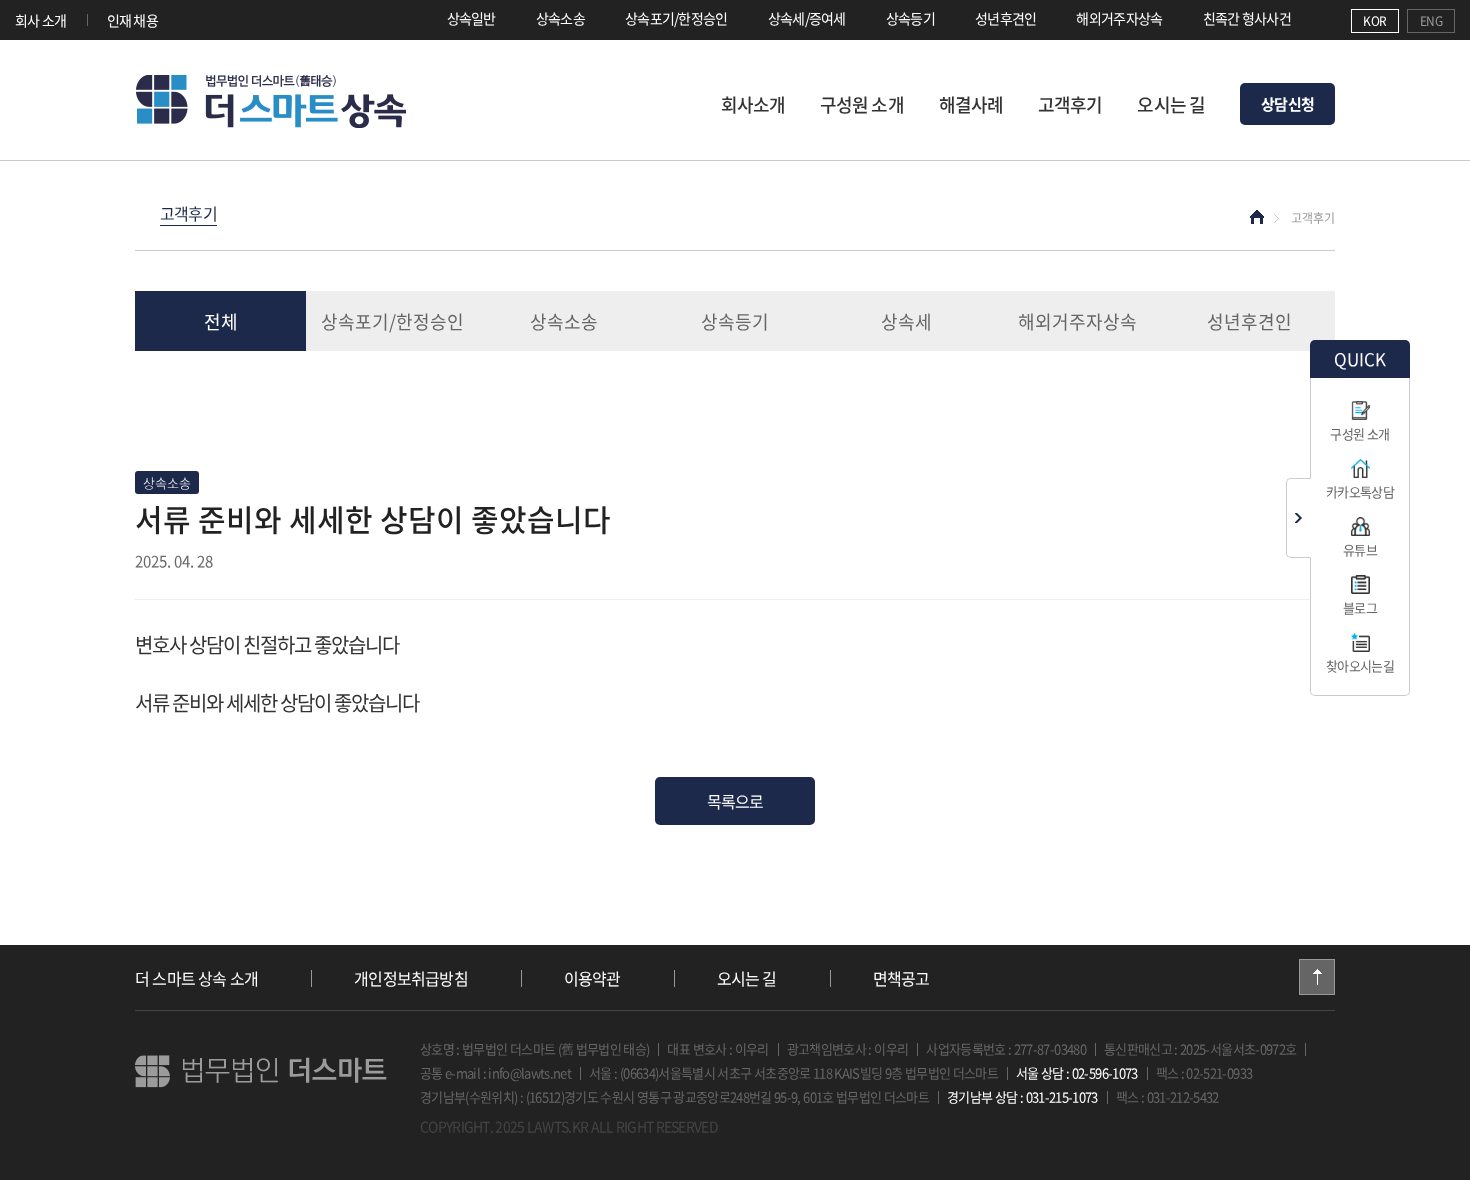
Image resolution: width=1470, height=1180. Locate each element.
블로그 (1360, 607)
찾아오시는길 (1360, 665)
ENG (1431, 21)
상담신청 (1287, 104)
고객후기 (1070, 104)
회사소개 (753, 104)
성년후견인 (1006, 18)
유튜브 (1360, 549)
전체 (221, 321)
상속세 (906, 321)
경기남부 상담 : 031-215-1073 (1022, 1096)
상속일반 (471, 18)
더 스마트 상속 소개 (196, 978)
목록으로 (735, 801)
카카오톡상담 (1360, 491)
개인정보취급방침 (411, 978)
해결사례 (971, 104)
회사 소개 (41, 20)
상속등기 (910, 18)
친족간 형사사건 (1247, 18)
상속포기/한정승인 (676, 18)
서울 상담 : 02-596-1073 (1077, 1072)
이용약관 (592, 978)
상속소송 (560, 18)
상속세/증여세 (807, 18)
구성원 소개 (862, 104)
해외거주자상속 (1119, 18)
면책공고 (901, 978)
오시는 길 (1171, 104)
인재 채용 (133, 20)
